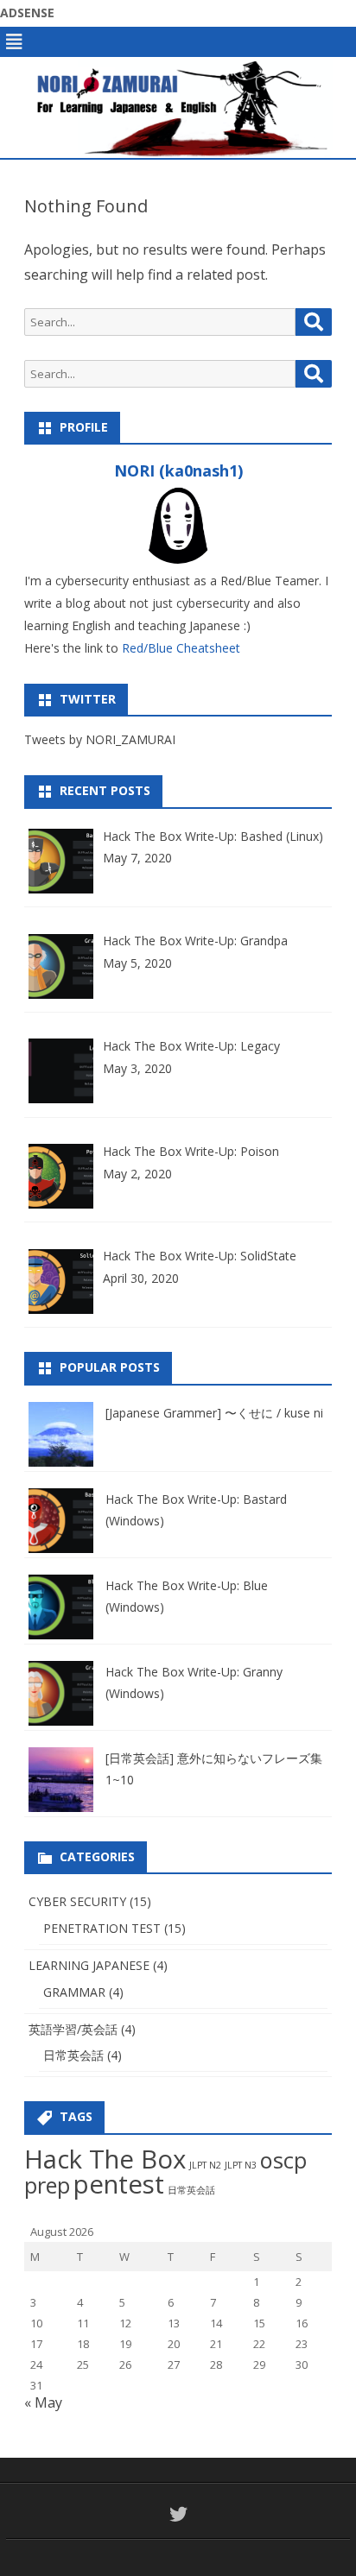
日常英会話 (73, 2055)
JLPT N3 (241, 2165)
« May (43, 2402)
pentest (119, 2184)
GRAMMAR (74, 1992)
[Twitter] (178, 2514)
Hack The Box (105, 2159)
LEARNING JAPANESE (89, 1965)
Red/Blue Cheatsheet (181, 648)
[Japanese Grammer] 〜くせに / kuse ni (214, 1413)
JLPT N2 (205, 2165)
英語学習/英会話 (73, 2029)
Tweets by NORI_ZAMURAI (100, 739)
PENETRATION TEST (102, 1928)
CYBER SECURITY (77, 1901)
